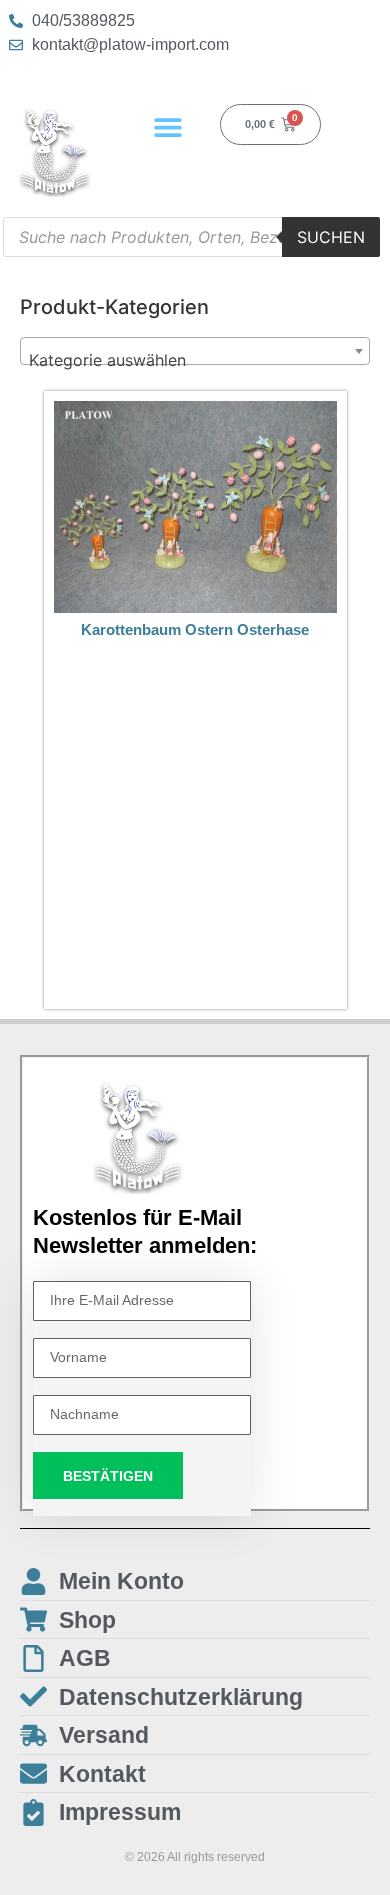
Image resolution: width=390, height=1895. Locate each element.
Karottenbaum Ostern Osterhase (195, 629)
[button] (167, 126)
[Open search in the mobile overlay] (191, 237)
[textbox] (195, 360)
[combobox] (195, 351)
